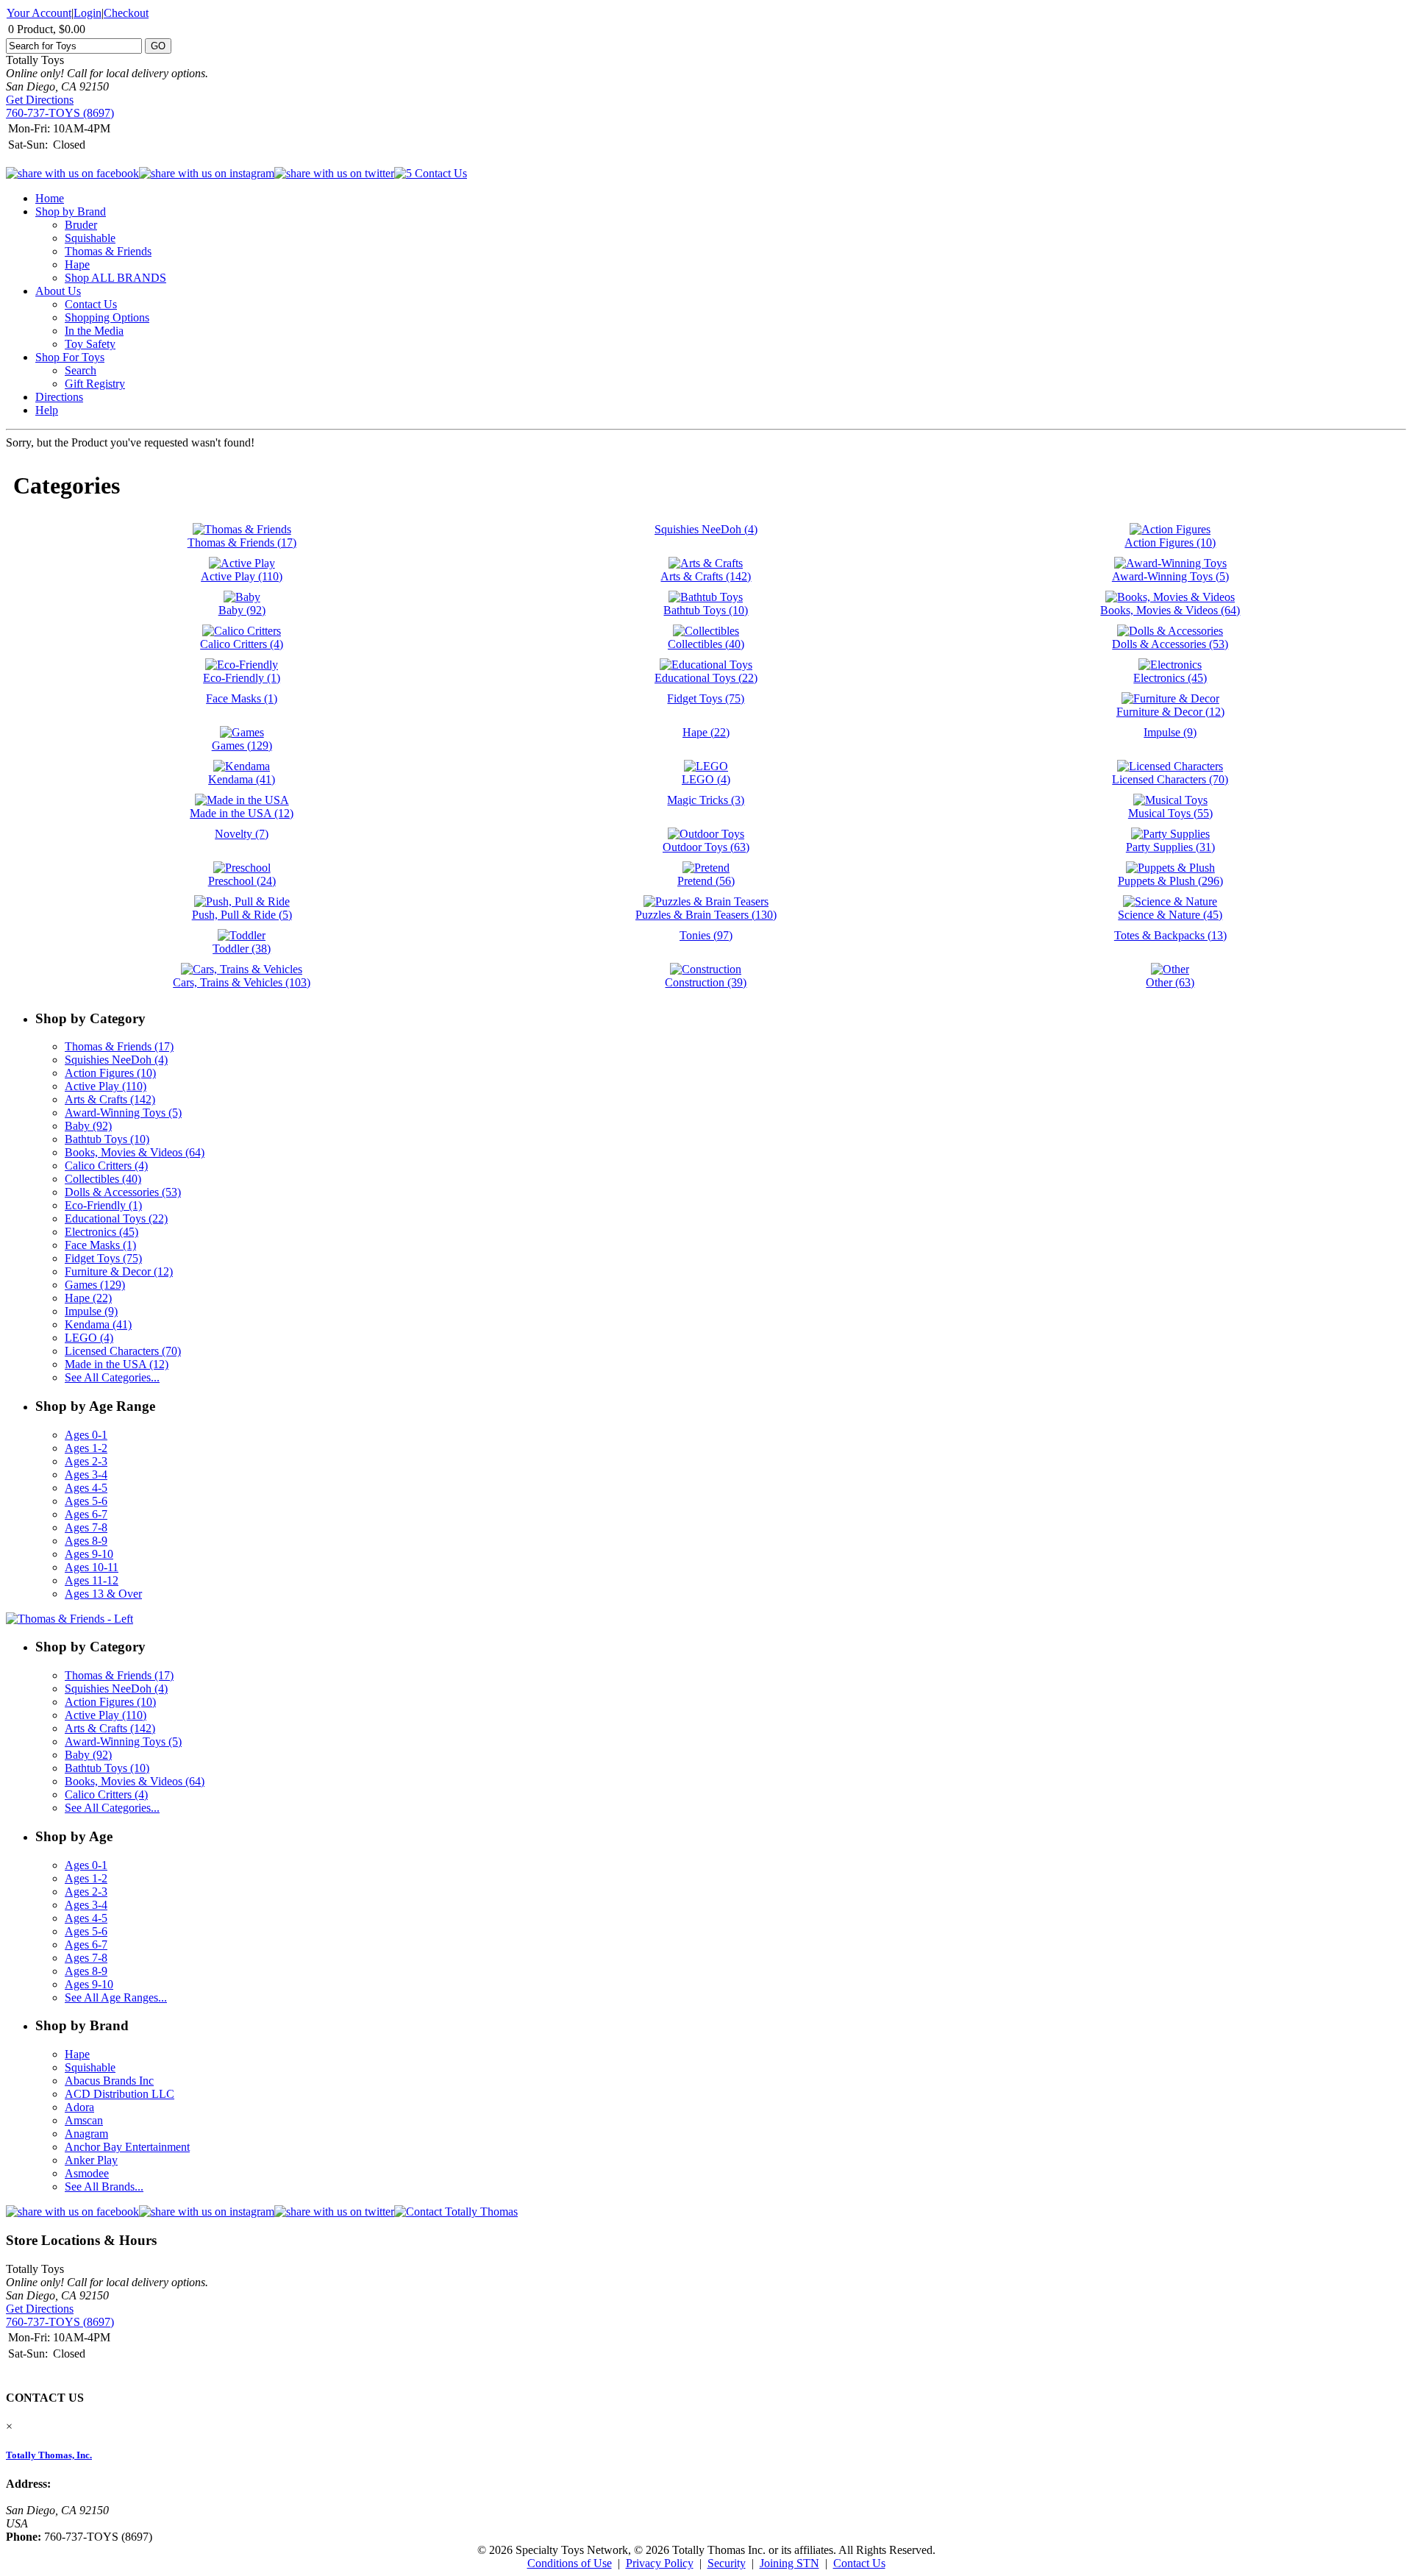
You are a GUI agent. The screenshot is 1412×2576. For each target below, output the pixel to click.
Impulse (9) (91, 1311)
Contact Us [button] (859, 2563)
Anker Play (91, 2160)
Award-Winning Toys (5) (123, 1113)
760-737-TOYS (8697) (60, 113)
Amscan (84, 2120)
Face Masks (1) (100, 1245)
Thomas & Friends (108, 251)
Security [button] (727, 2563)
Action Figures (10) (110, 1073)
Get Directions (40, 100)
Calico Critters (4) (106, 1166)
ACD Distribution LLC (120, 2094)
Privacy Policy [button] (660, 2563)
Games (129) (95, 1285)
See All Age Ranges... (116, 1997)
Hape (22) (88, 1298)
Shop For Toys (70, 357)
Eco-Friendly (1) (103, 1205)
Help (47, 410)
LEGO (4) (89, 1338)
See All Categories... (112, 1377)
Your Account (39, 13)
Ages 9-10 (89, 1554)
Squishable (90, 238)
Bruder (81, 225)
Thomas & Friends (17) (119, 1046)
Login (88, 13)
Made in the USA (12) (117, 1364)
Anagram (86, 2134)
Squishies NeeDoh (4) (116, 1060)
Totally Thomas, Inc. (49, 2455)
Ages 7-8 (86, 1527)
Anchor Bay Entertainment (127, 2147)
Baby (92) (88, 1126)
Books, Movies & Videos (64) (135, 1152)
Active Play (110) (106, 1086)
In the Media (94, 331)
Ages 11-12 (92, 1580)
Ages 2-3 (86, 1461)
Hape (77, 264)
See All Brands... (104, 2187)
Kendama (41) (98, 1324)
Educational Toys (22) (116, 1218)
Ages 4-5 (86, 1488)
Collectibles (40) (103, 1179)
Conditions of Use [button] (570, 2563)
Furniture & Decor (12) (119, 1271)
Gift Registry (95, 384)
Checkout (126, 13)
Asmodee (87, 2173)
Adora (79, 2107)
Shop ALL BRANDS (115, 278)
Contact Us (91, 304)
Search (81, 370)
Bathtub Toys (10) (107, 1139)
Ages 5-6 (86, 1501)
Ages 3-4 (86, 1474)
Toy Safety (90, 344)
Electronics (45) (101, 1232)
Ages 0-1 (86, 1435)
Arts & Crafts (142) (110, 1099)
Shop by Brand (71, 211)
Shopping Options (107, 317)
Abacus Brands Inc (109, 2081)
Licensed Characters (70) (123, 1351)
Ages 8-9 (86, 1541)
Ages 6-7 (86, 1514)
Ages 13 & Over (103, 1594)
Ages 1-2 (86, 1448)
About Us (58, 291)
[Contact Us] (456, 2212)
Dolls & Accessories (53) (123, 1192)
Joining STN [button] (789, 2563)
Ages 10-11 (92, 1567)
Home (50, 198)
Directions (59, 397)
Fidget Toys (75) (103, 1258)
